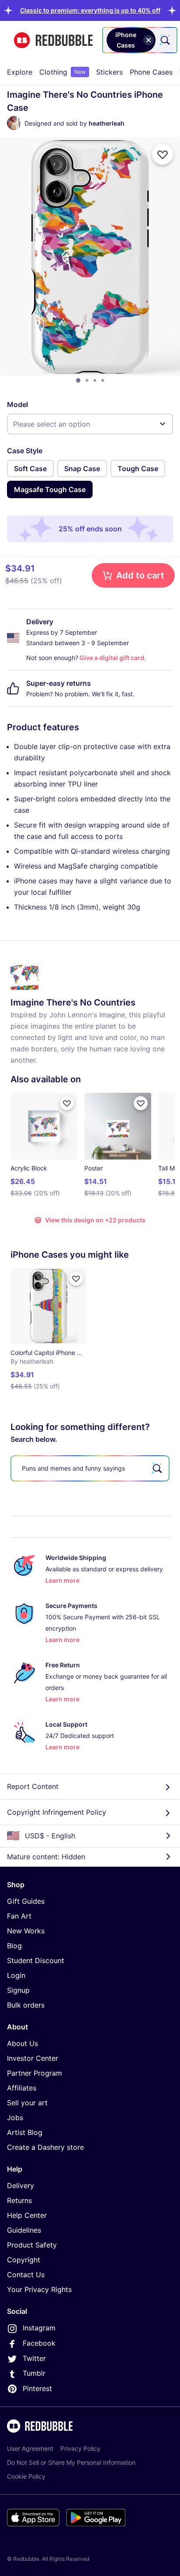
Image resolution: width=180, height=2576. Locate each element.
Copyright (24, 2260)
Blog (14, 1946)
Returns (19, 2200)
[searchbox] (90, 1468)
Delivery (21, 2186)
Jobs (15, 2118)
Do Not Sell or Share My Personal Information (71, 2462)
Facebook (39, 2343)
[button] (90, 10)
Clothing (62, 72)
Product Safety (32, 2245)
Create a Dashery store (45, 2147)
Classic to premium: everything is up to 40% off (90, 10)
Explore (20, 72)
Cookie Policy (26, 2476)
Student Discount (36, 1960)
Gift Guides (26, 1901)
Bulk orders (26, 2005)
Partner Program (35, 2073)
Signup (18, 1990)
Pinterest (37, 2388)
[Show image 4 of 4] (103, 380)
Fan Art (19, 1916)
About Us (22, 2043)
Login (16, 1975)
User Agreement (30, 2448)
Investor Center (33, 2058)
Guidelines (24, 2230)
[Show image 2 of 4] (87, 380)
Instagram (39, 2328)
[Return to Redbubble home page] (53, 40)
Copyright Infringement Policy (57, 1812)
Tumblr (34, 2373)
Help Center (27, 2215)
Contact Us (26, 2275)
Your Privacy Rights (39, 2289)
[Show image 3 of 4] (95, 380)
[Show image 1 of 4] (78, 380)
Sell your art (27, 2103)
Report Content (33, 1786)
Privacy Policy (80, 2448)
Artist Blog (25, 2132)
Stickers (109, 72)
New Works (26, 1931)
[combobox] (140, 40)
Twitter (34, 2358)
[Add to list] (163, 154)
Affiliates (22, 2088)
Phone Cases (151, 72)
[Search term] (164, 40)
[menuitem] (20, 72)
